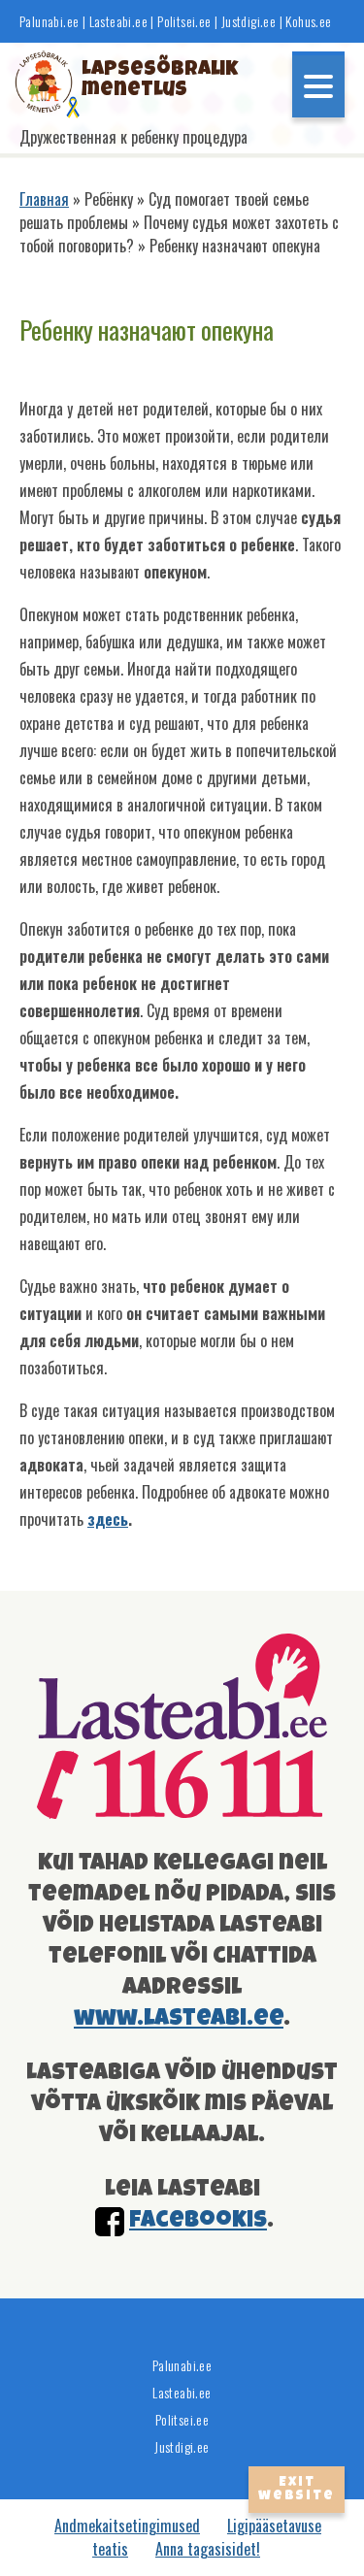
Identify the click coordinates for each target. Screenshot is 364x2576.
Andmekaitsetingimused (127, 2526)
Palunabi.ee (49, 21)
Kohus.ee (308, 21)
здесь (108, 1519)
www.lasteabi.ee (179, 2019)
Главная (44, 199)
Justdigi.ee (250, 21)
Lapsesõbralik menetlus (142, 81)
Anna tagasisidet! (208, 2549)
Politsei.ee (184, 21)
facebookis (198, 2221)
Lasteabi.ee (118, 21)
